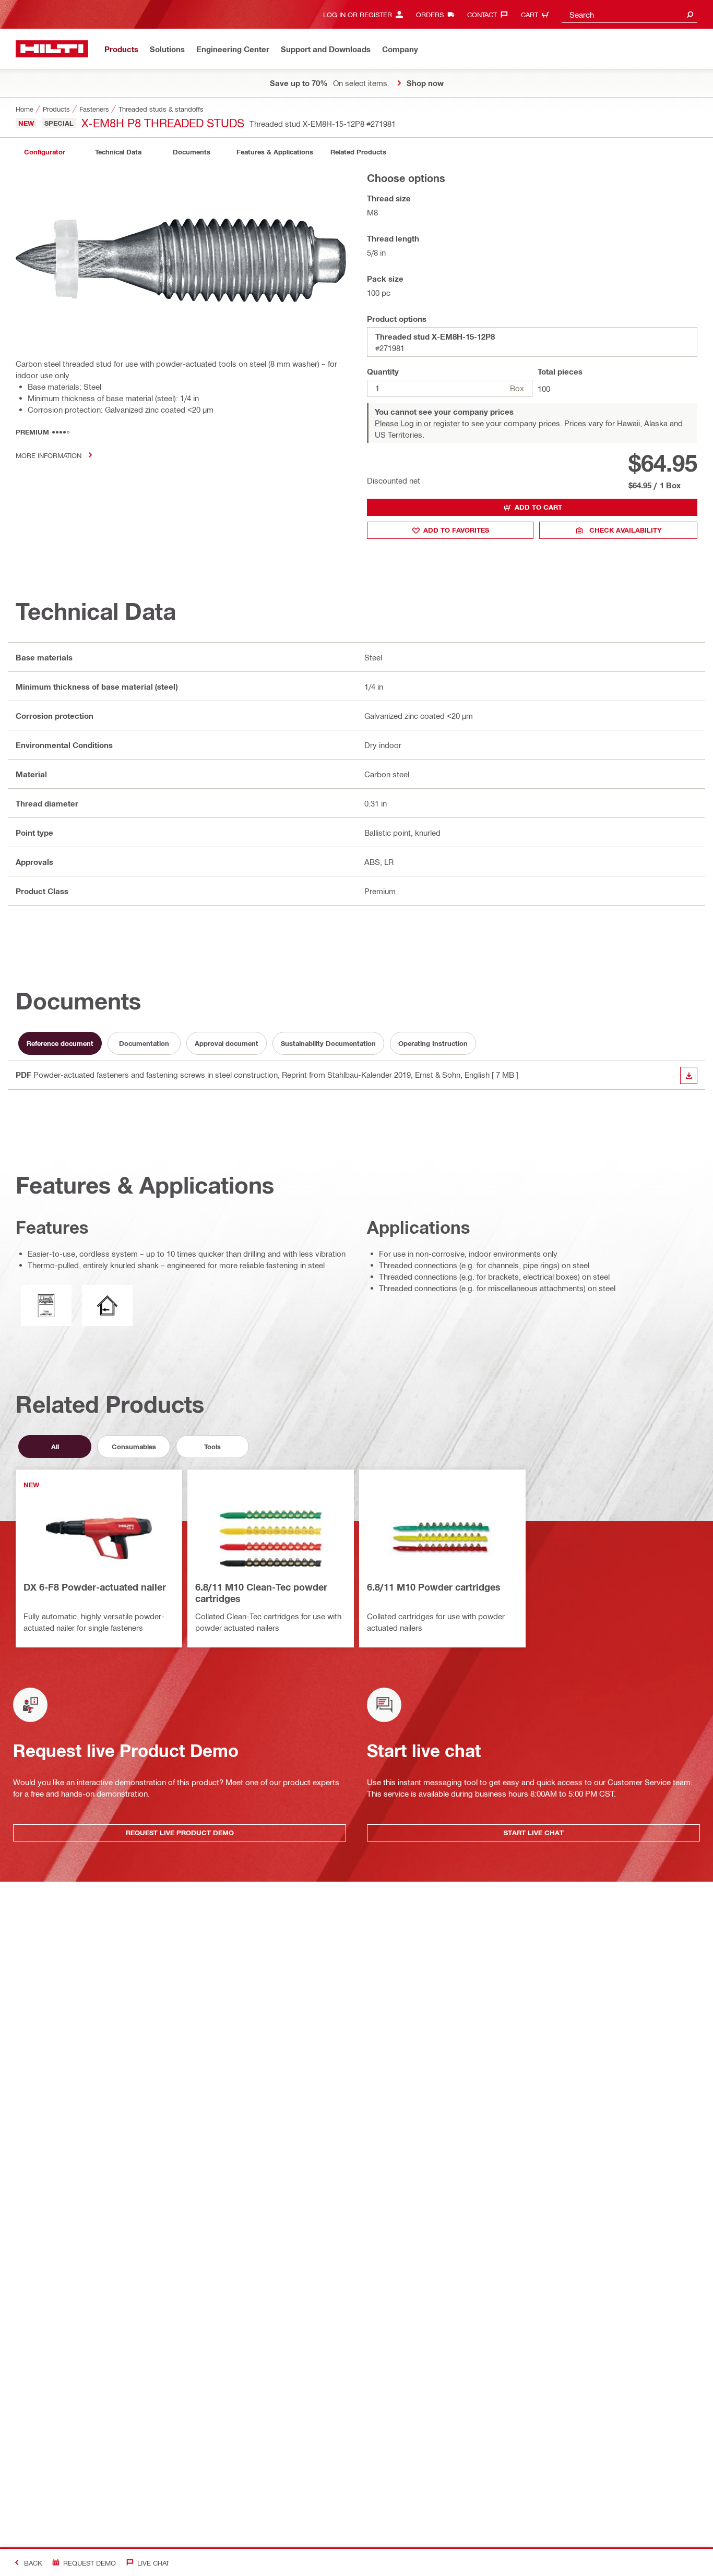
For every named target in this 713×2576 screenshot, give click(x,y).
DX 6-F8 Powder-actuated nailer (95, 1587)
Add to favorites (456, 530)
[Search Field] (690, 14)
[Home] (52, 49)
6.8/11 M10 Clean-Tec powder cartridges (261, 1593)
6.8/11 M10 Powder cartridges (434, 1587)
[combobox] (629, 14)
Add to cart (538, 507)
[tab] (44, 152)
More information (49, 455)
